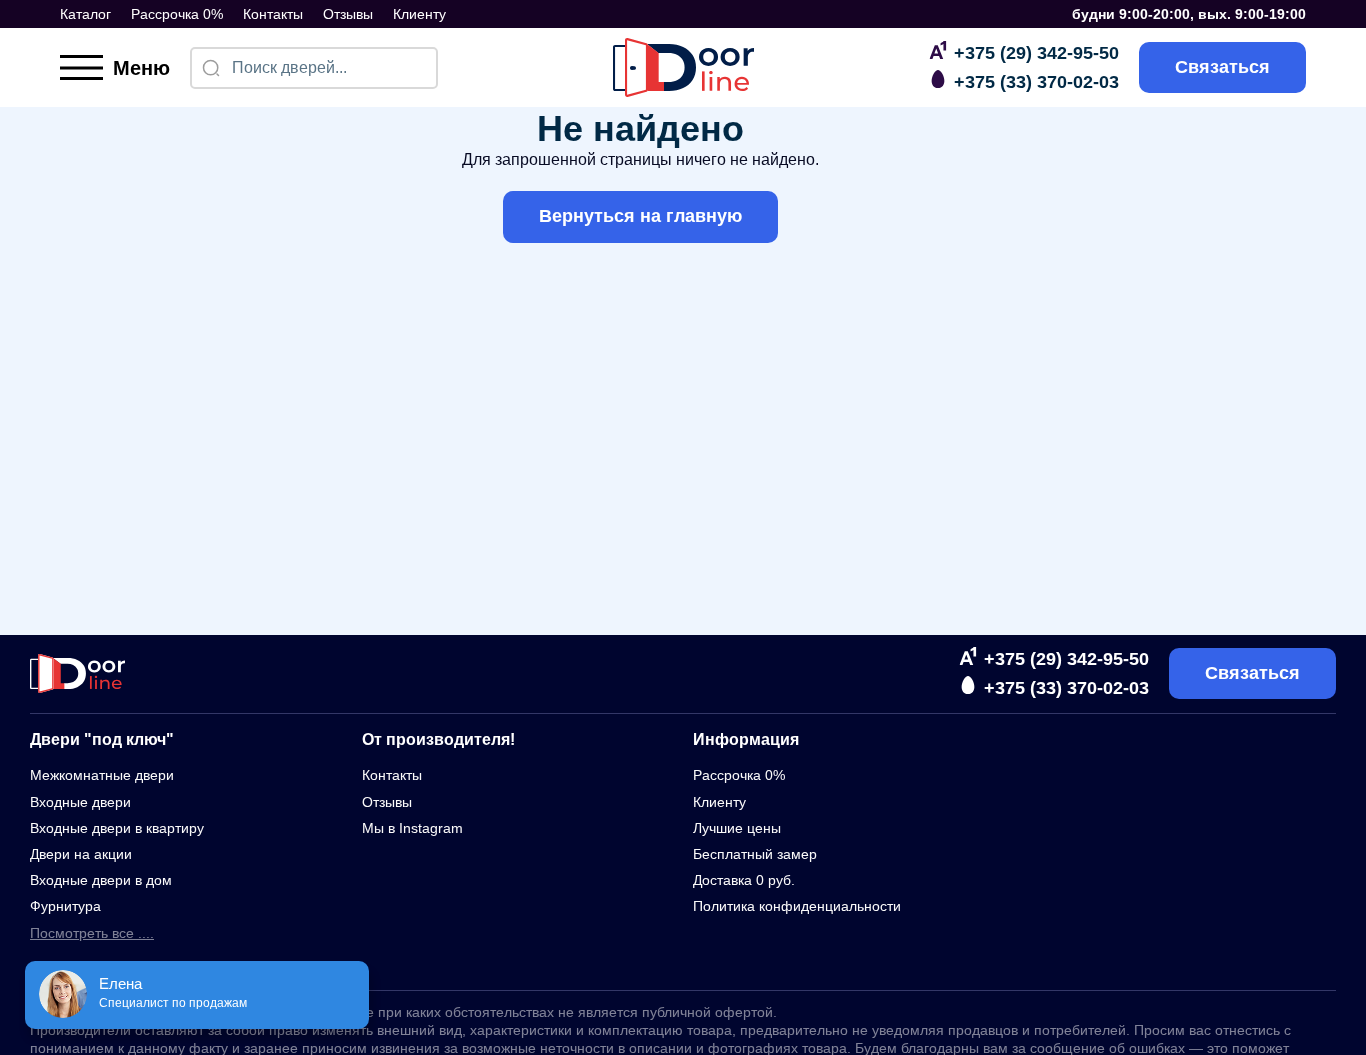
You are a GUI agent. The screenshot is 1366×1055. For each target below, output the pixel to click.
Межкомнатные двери (102, 775)
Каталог (85, 14)
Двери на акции (81, 854)
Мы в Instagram (412, 828)
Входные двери (80, 802)
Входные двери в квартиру (117, 828)
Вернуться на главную (640, 216)
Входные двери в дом (101, 880)
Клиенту (419, 14)
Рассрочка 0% (177, 14)
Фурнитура (65, 906)
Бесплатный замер (755, 854)
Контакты (273, 14)
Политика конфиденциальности (797, 906)
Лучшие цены (737, 828)
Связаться (1222, 67)
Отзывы (348, 14)
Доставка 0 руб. (744, 880)
